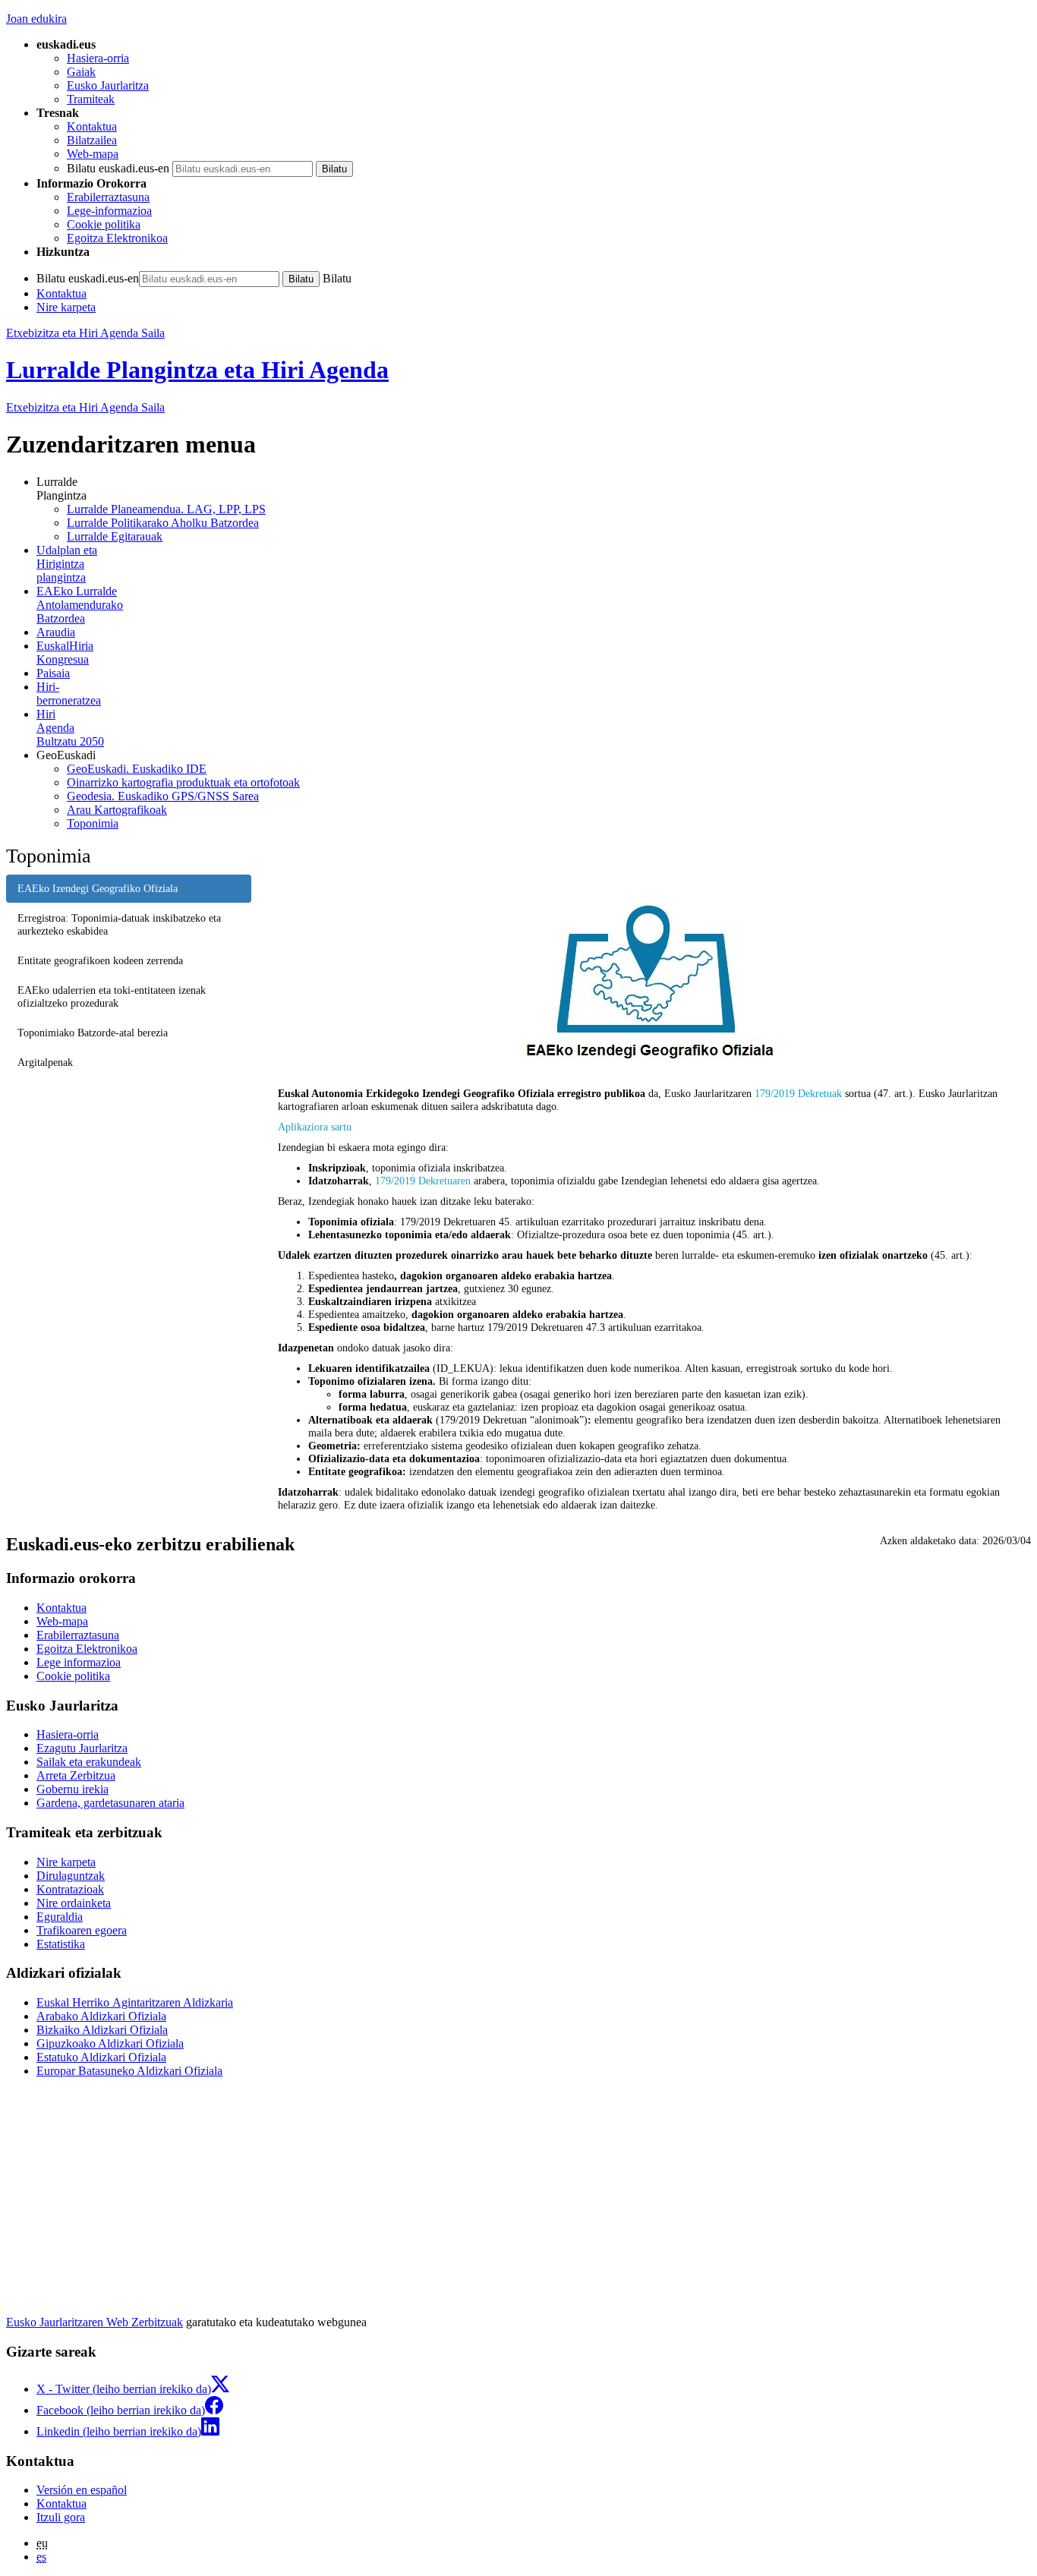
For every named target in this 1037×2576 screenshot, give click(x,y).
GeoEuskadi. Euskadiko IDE (137, 769)
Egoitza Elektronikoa (117, 238)
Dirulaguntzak (71, 1876)
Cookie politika (104, 224)
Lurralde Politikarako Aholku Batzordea (163, 523)
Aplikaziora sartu (315, 1127)
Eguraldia (60, 1917)
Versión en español (82, 2490)
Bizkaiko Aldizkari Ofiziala (102, 2030)
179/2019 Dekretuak (798, 1093)
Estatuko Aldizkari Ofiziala (101, 2057)
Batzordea (80, 605)
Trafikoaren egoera (82, 1930)
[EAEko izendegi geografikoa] (647, 984)
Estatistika (61, 1944)
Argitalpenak (45, 1062)
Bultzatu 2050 (70, 728)
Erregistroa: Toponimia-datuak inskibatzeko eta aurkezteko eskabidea (119, 924)
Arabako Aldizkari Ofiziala (101, 2016)
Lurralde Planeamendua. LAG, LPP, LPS (166, 509)
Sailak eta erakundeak (89, 1762)
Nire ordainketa (74, 1903)
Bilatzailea (92, 140)
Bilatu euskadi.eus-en (118, 168)
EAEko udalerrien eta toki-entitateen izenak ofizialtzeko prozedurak (112, 996)
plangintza (67, 564)
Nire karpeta (66, 307)
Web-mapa (93, 154)
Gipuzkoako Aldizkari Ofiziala (110, 2043)
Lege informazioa (79, 1662)
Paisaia (53, 673)
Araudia (56, 632)
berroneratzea (69, 694)
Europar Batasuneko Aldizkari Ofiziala (129, 2071)
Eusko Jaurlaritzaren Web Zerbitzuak (95, 2322)
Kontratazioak (70, 1889)
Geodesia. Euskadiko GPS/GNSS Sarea (163, 796)
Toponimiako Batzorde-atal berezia (93, 1033)
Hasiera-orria (98, 58)
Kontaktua (92, 126)
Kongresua (65, 653)
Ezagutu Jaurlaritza (82, 1748)
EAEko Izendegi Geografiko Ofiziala (98, 888)
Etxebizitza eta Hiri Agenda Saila (85, 333)
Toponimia (93, 823)
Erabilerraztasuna (108, 197)
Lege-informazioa (109, 211)
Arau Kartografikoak (117, 810)
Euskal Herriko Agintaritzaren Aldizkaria (135, 2002)
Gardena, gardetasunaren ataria (110, 1803)
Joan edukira (36, 19)
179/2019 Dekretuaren (423, 1181)
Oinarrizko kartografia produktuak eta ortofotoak (183, 782)
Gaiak (81, 72)
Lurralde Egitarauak (115, 536)
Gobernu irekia (72, 1789)
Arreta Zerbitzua (76, 1775)
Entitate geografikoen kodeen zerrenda (100, 960)
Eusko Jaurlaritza (108, 85)
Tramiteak (91, 99)
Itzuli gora (61, 2517)
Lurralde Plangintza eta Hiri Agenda (197, 370)
